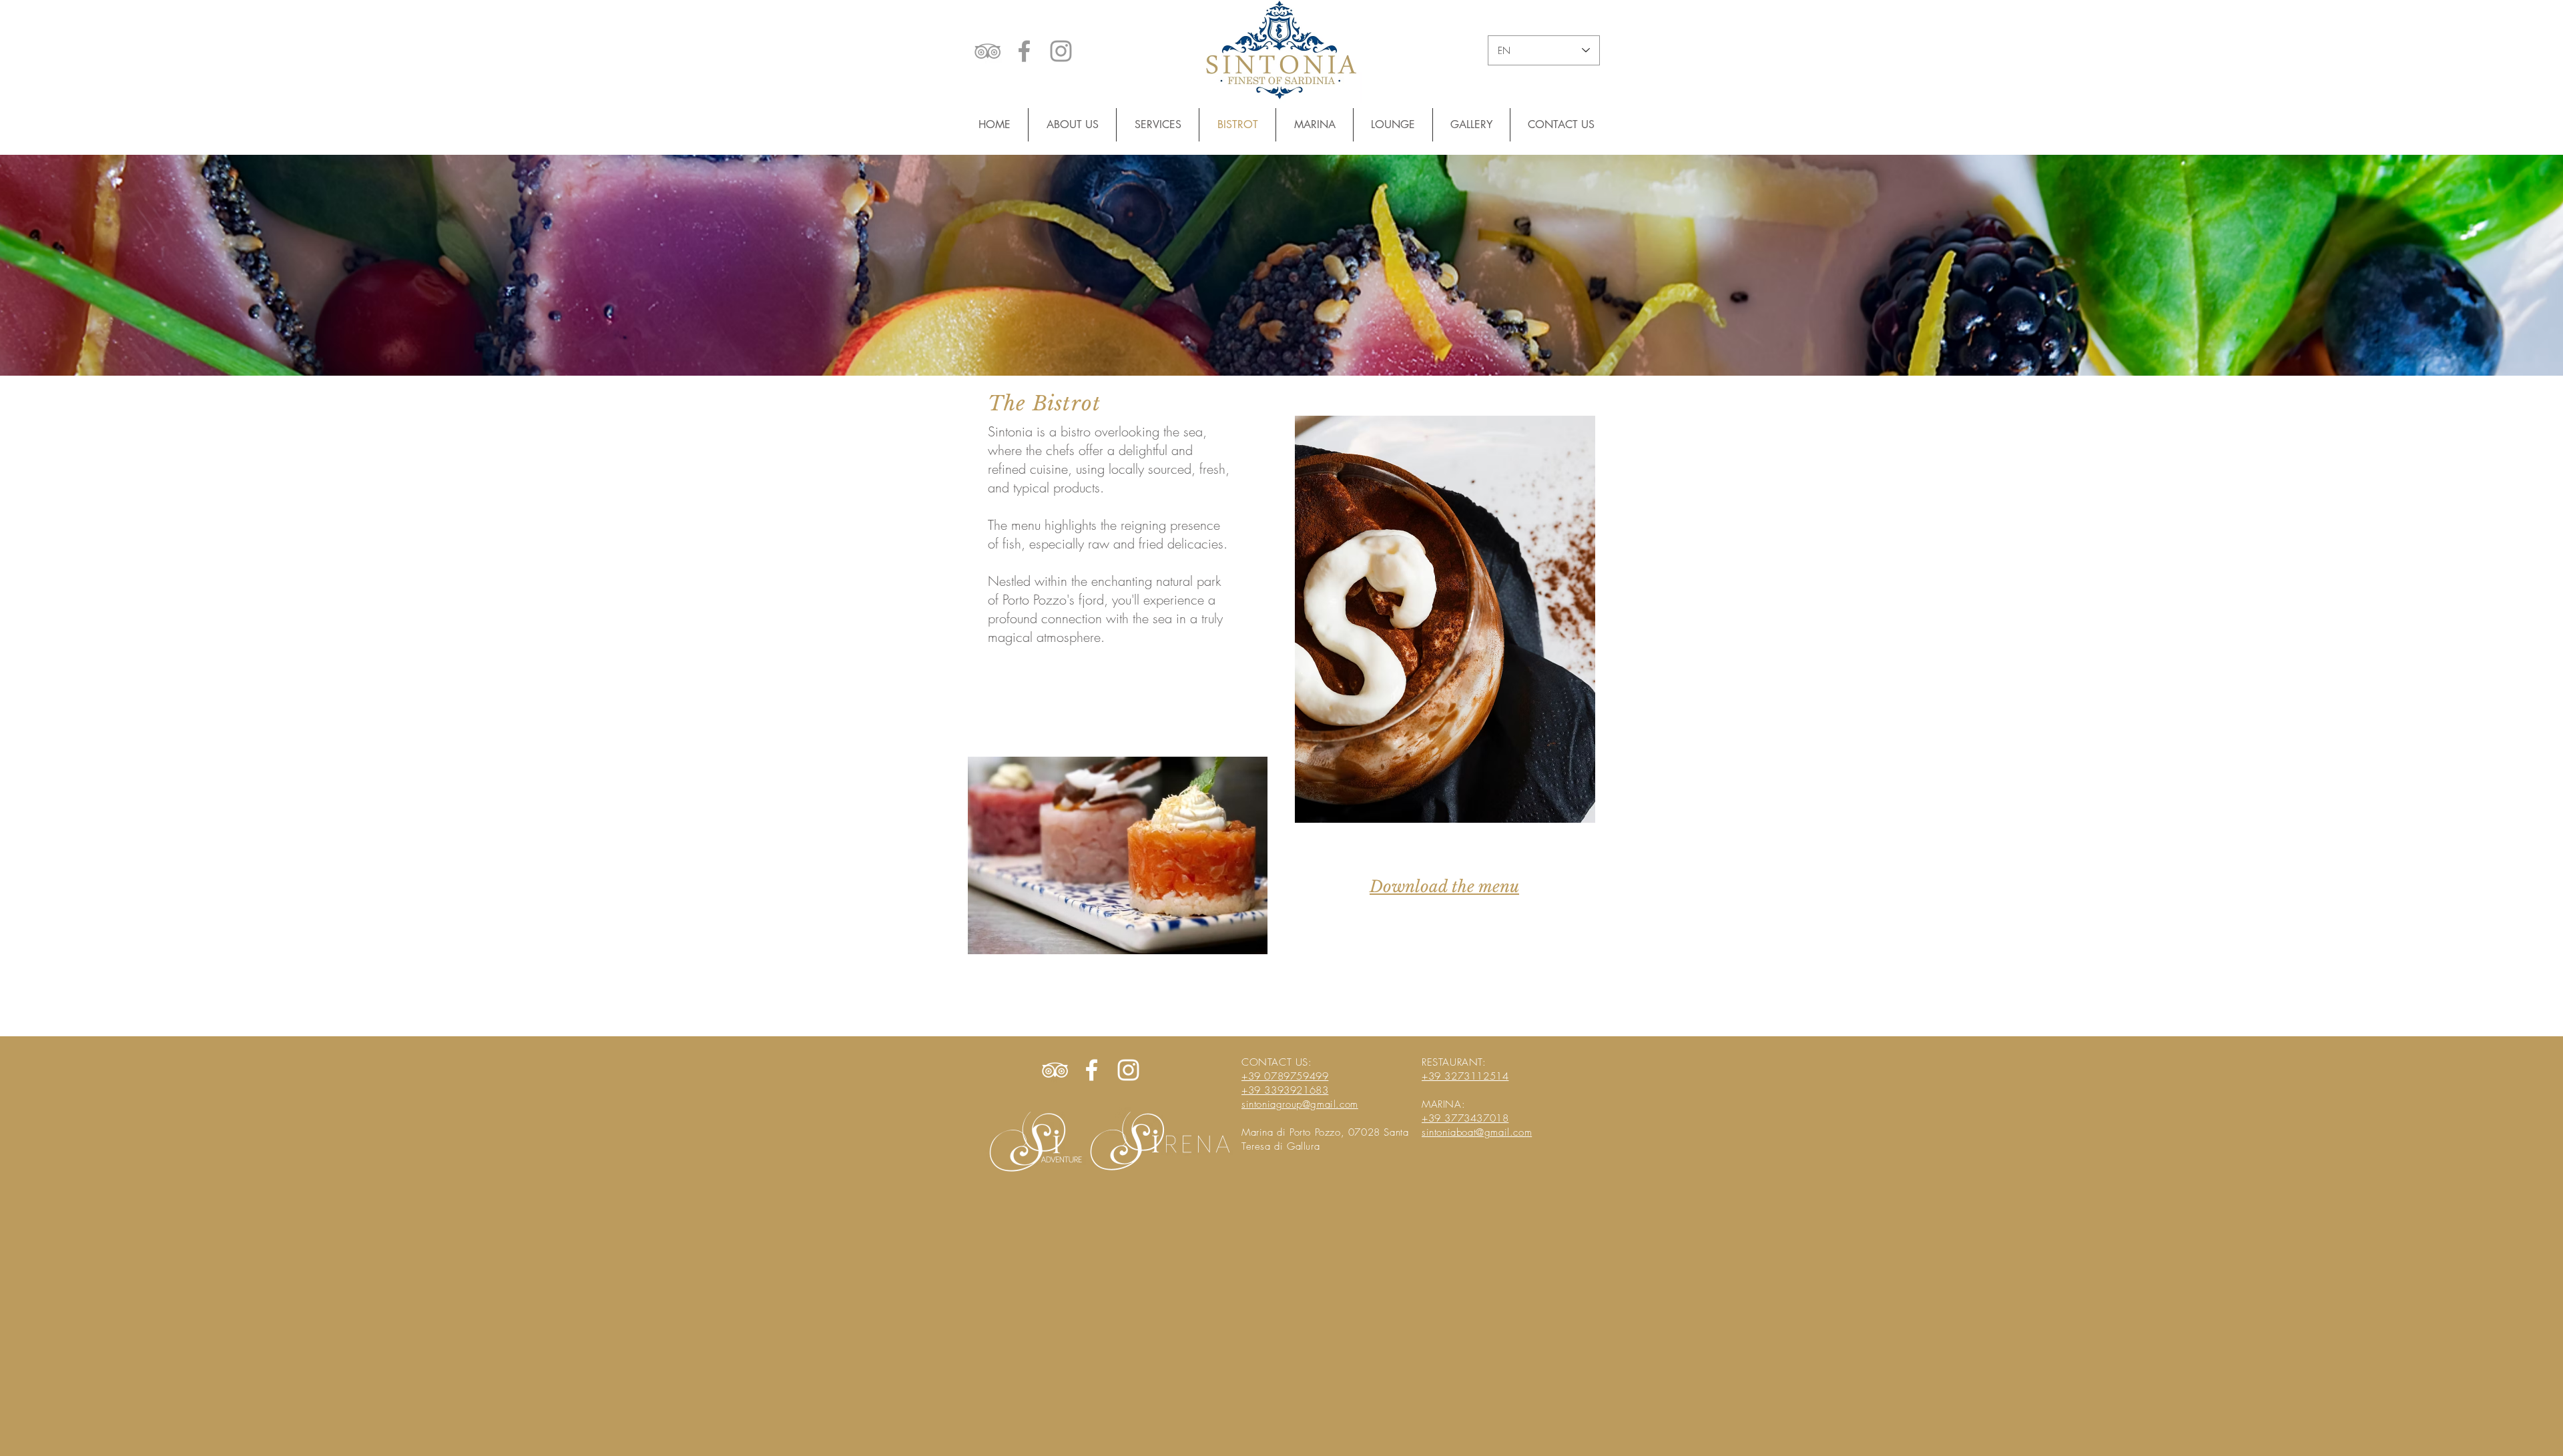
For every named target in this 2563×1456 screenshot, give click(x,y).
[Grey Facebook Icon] (1024, 51)
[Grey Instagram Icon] (1061, 51)
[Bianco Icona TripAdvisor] (1055, 1070)
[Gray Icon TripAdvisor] (987, 51)
